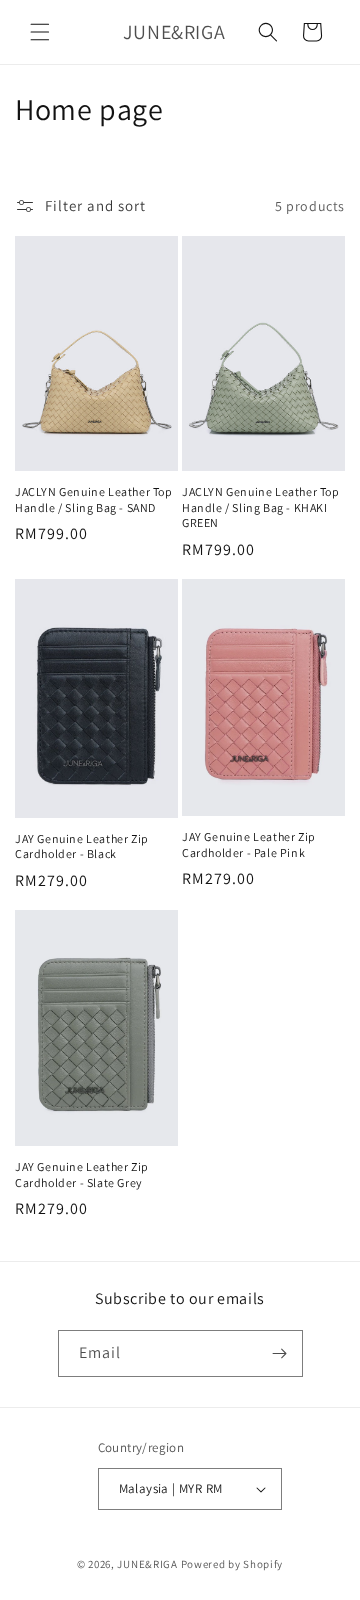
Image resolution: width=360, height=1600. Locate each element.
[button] (40, 32)
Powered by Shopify (232, 1564)
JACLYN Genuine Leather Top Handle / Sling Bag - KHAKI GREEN (261, 507)
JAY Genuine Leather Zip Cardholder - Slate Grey (82, 1174)
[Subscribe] (280, 1353)
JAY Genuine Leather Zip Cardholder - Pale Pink (249, 844)
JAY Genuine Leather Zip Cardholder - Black (82, 846)
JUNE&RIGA (147, 1564)
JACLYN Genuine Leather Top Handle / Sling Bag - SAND (94, 499)
